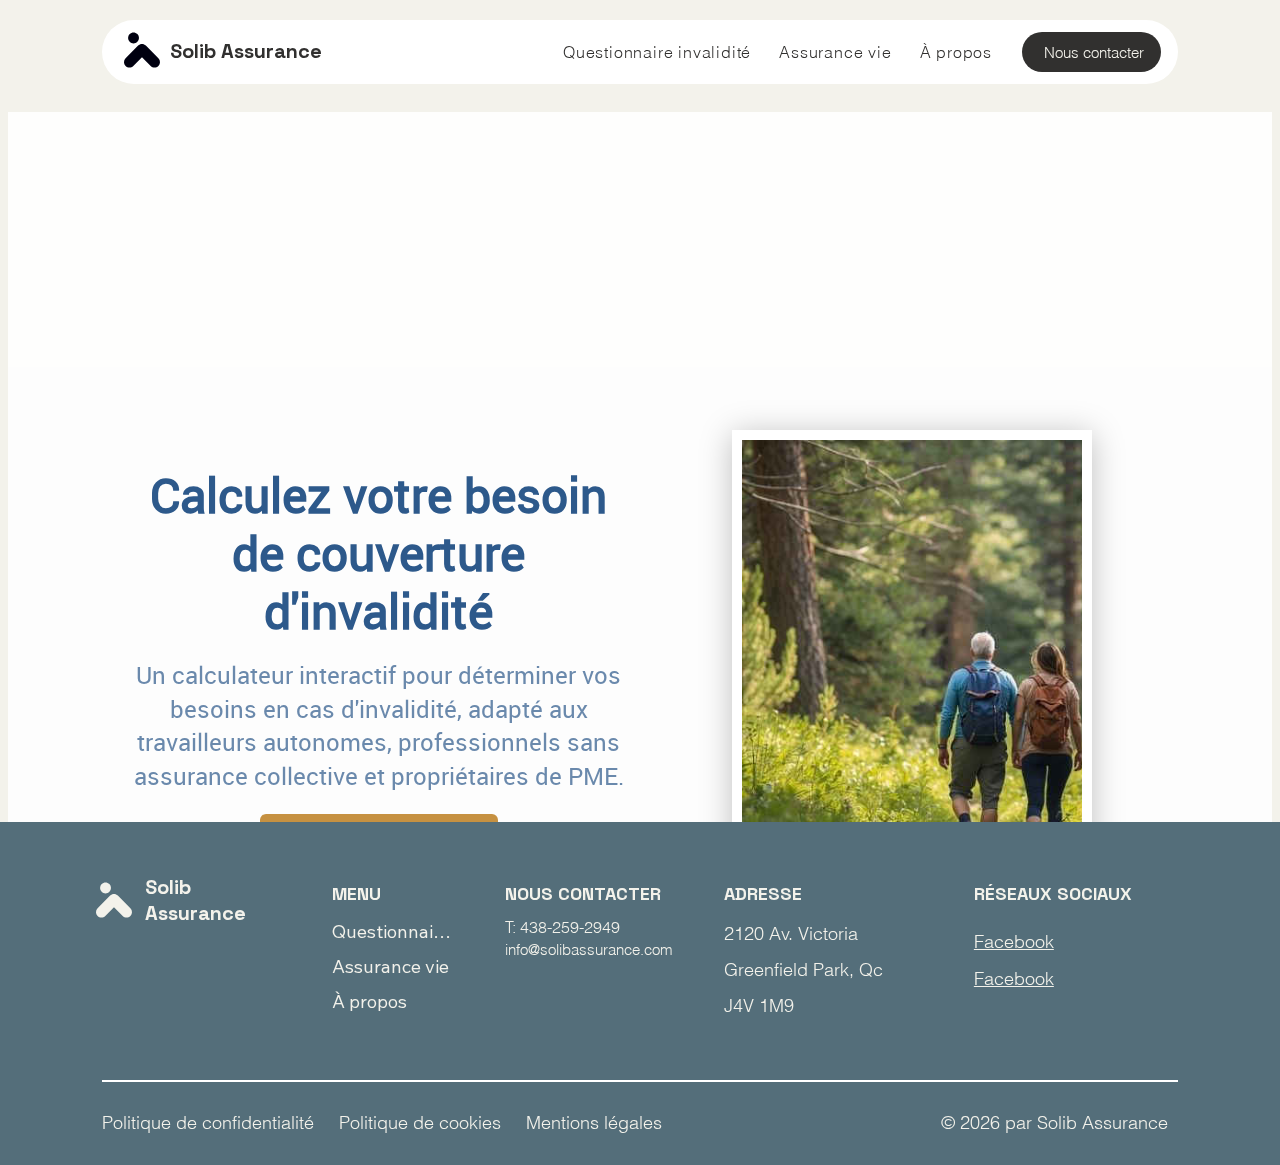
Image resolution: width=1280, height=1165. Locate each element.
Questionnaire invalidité (394, 931)
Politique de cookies (420, 1122)
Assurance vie (390, 966)
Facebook (1014, 941)
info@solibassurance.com (589, 949)
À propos (369, 1001)
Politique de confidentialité (208, 1122)
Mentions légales (594, 1122)
